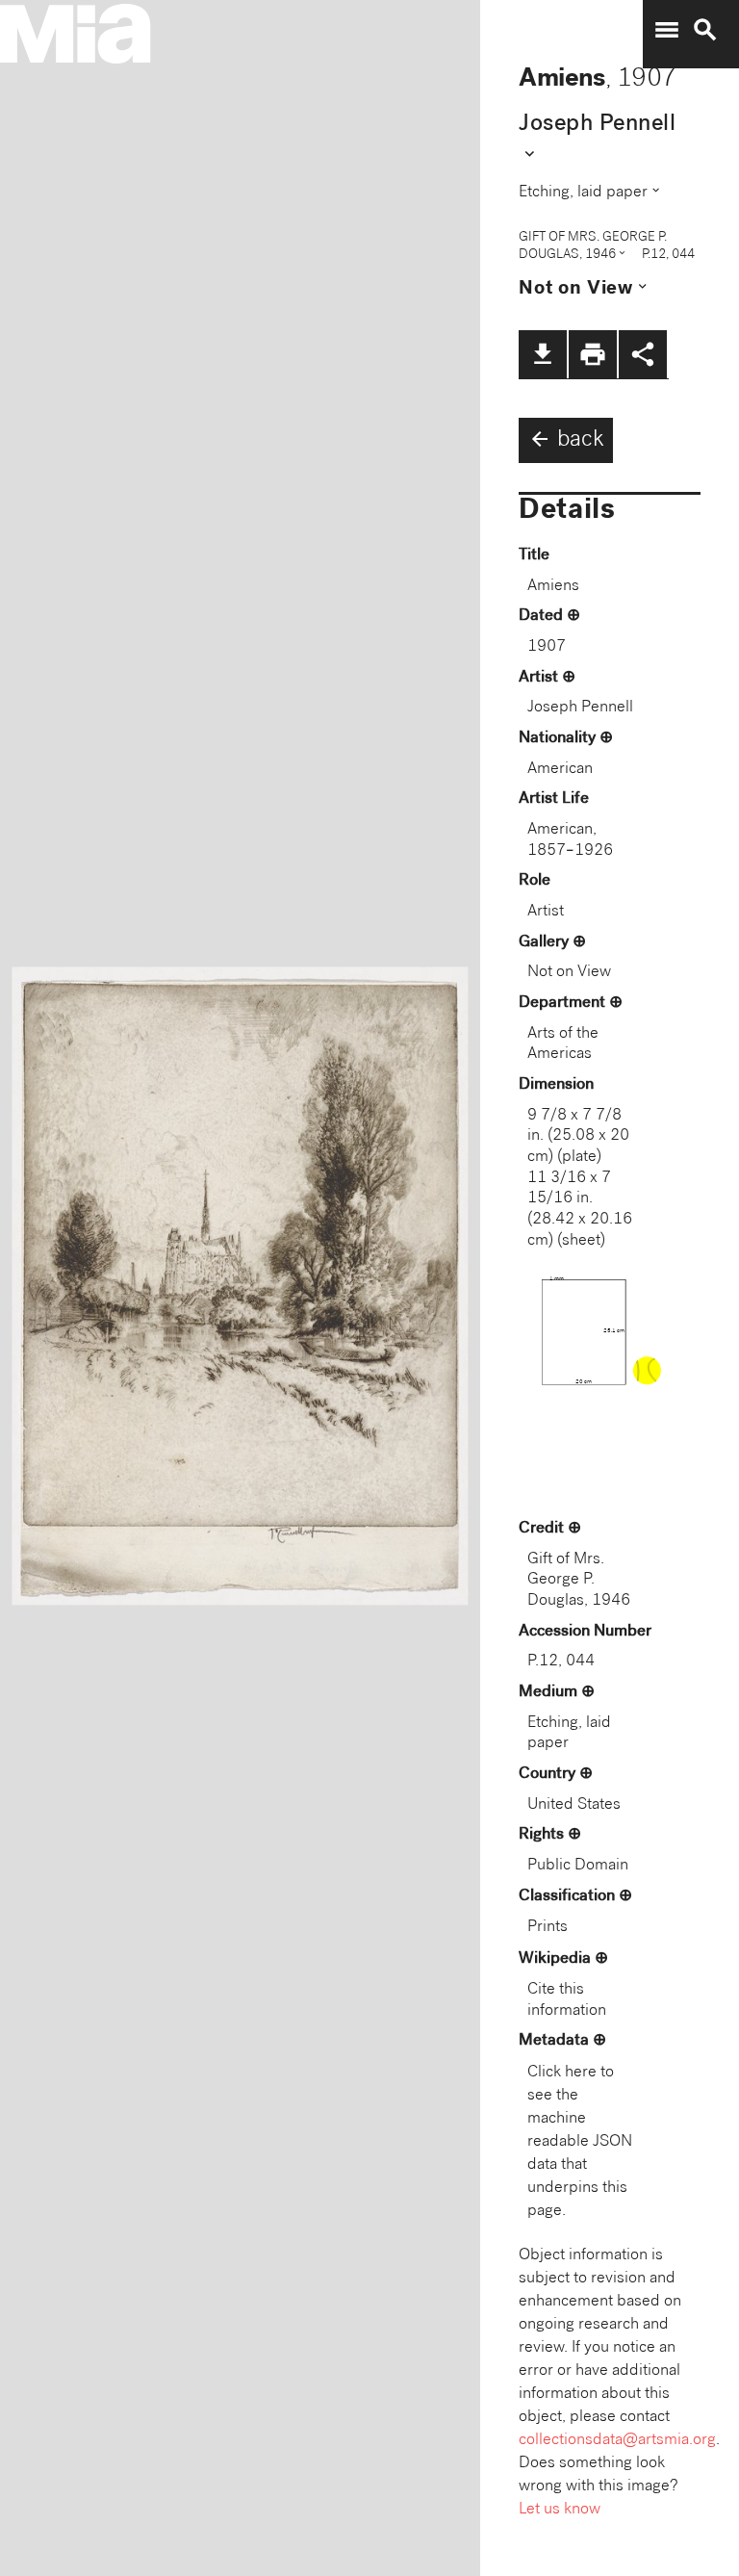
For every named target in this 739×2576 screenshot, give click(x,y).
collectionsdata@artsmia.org (617, 2441)
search (705, 30)
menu (667, 30)
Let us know (560, 2510)
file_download (543, 354)
